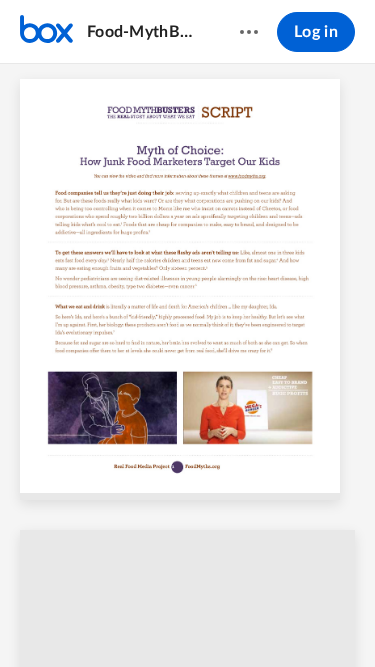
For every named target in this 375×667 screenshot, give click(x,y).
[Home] (46, 32)
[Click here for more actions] (249, 32)
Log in (316, 32)
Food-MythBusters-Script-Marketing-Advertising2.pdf (144, 32)
